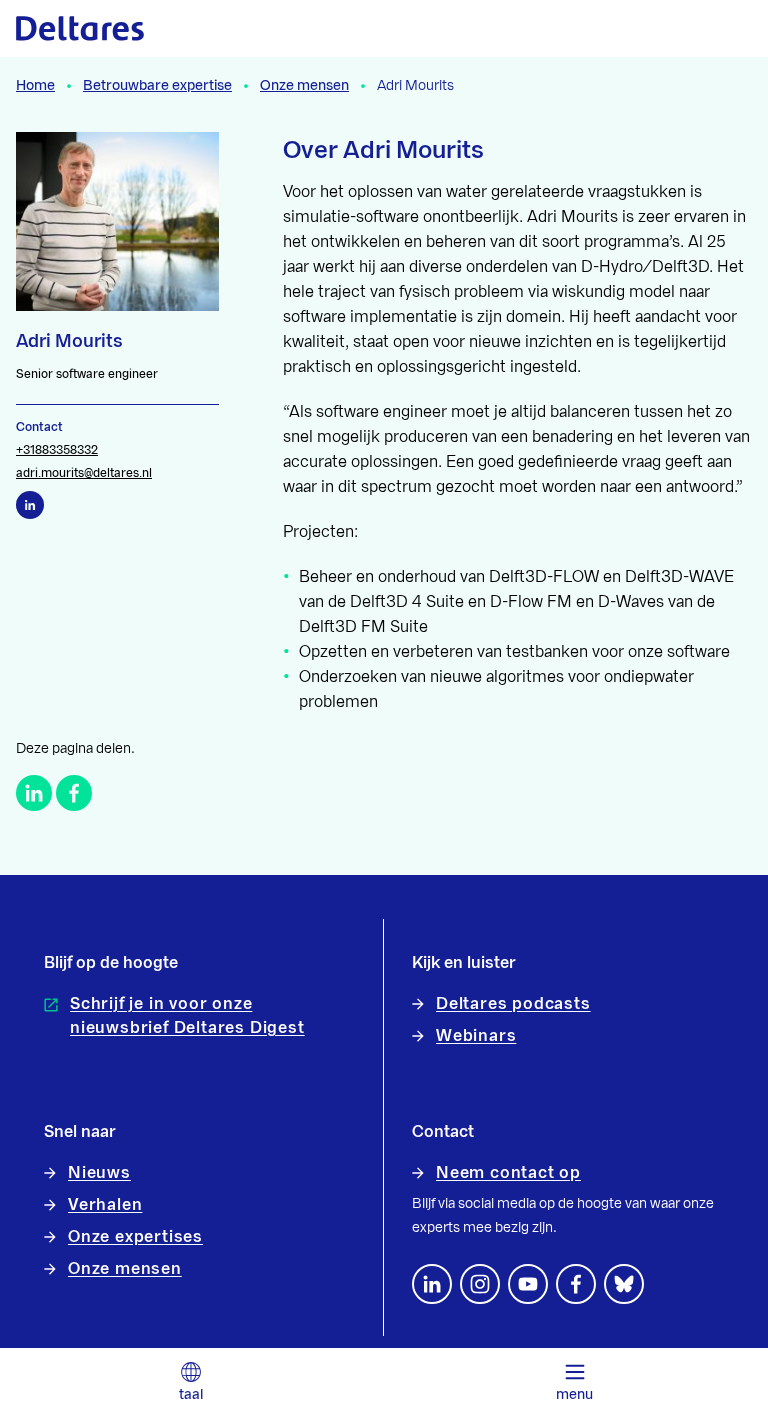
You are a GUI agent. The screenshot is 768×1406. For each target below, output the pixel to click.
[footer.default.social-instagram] (480, 1284)
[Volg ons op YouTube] (528, 1284)
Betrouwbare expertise (157, 86)
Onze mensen (304, 86)
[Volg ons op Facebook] (576, 1284)
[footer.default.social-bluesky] (624, 1284)
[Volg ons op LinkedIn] (432, 1284)
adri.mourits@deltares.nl (84, 473)
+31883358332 (57, 450)
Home (35, 86)
